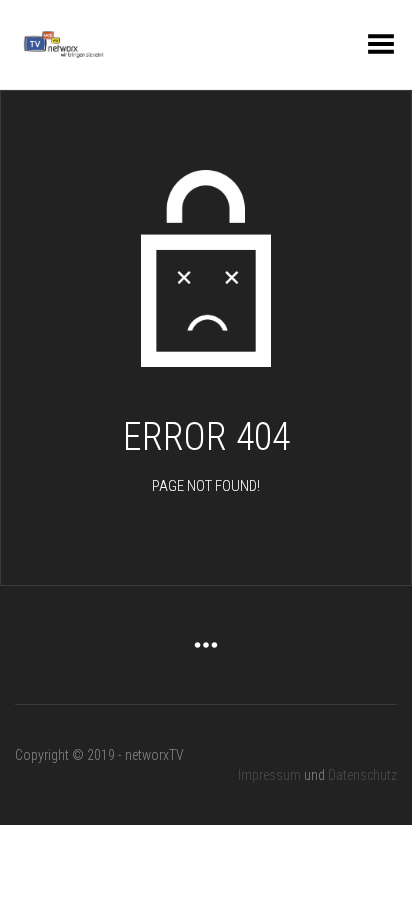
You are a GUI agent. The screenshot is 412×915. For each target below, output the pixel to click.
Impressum (269, 775)
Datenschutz (362, 775)
